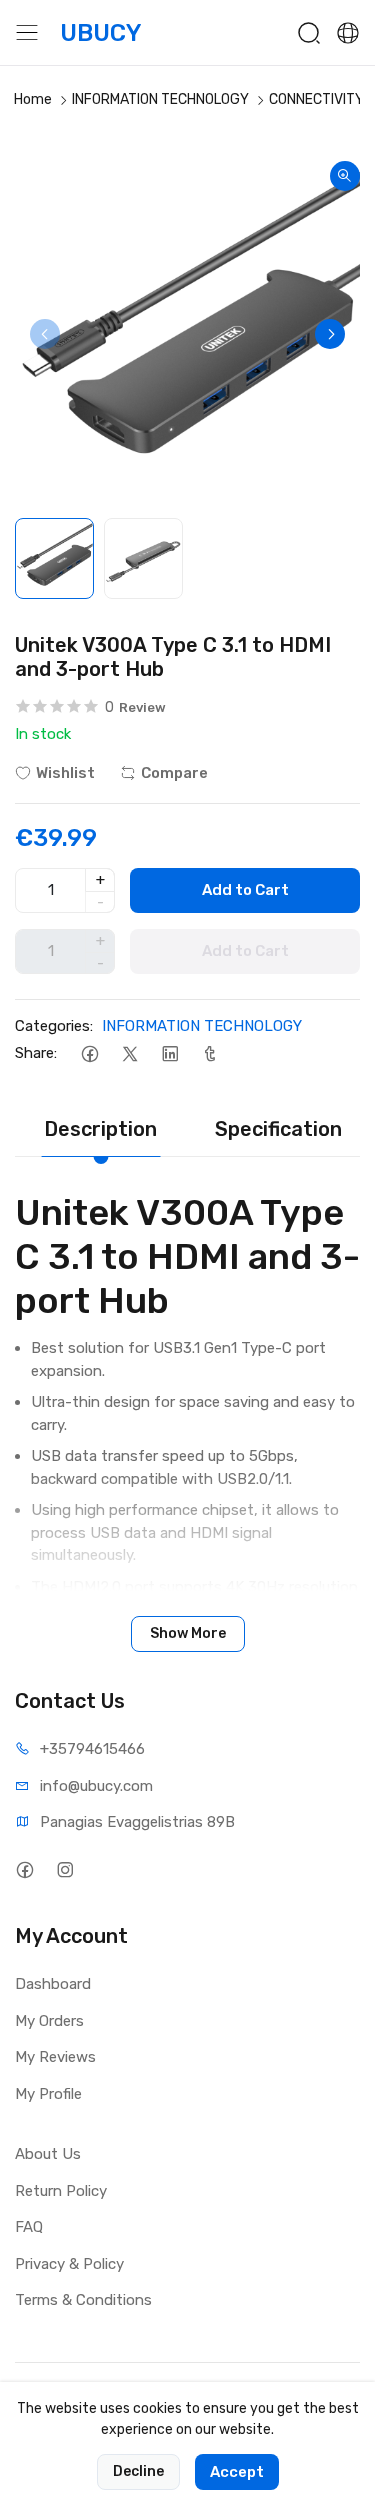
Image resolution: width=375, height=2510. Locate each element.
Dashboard (53, 1984)
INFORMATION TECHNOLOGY (160, 99)
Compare (174, 773)
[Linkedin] (169, 1053)
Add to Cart (245, 890)
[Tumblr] (209, 1053)
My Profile (48, 2094)
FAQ (29, 2227)
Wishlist (65, 773)
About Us (48, 2154)
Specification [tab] (278, 1129)
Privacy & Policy (69, 2264)
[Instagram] (64, 1869)
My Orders (49, 2021)
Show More (188, 1633)
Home (33, 99)
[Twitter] (129, 1053)
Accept (237, 2472)
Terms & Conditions (83, 2300)
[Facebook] (89, 1053)
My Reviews (55, 2057)
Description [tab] (100, 1129)
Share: (36, 1053)
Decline (138, 2471)
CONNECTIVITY (316, 99)
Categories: (54, 1026)
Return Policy (61, 2191)
